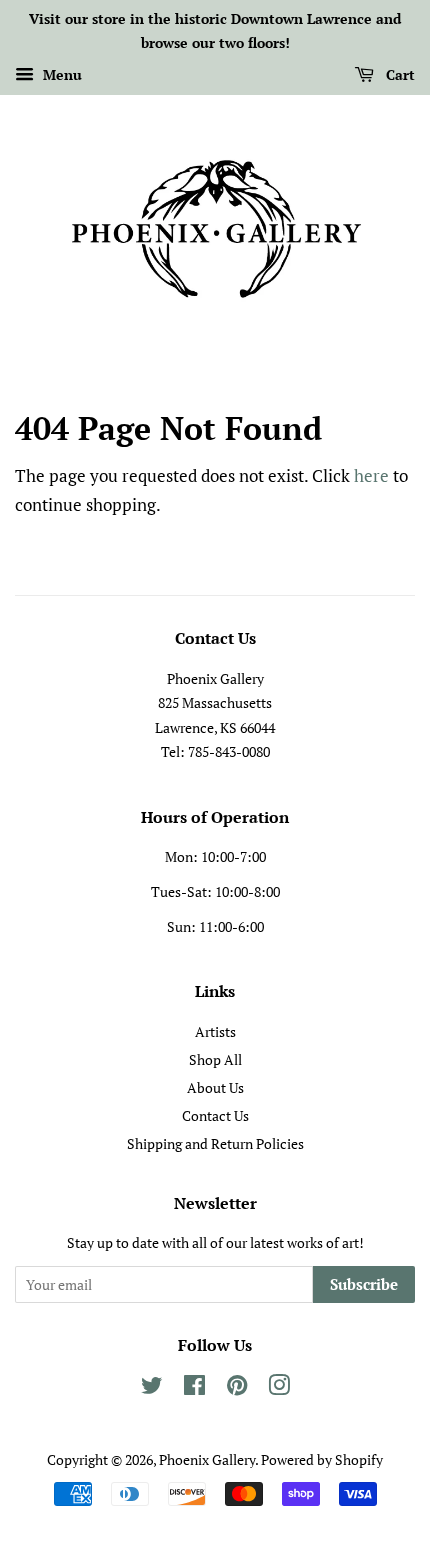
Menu (60, 74)
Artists (215, 1031)
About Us (215, 1087)
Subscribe (364, 1284)
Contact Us (215, 1115)
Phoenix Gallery (207, 1459)
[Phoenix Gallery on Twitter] (152, 1388)
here (371, 475)
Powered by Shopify (322, 1459)
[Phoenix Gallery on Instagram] (279, 1388)
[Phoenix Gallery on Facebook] (194, 1388)
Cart (398, 74)
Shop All (215, 1059)
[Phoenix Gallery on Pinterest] (237, 1388)
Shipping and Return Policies (215, 1143)
